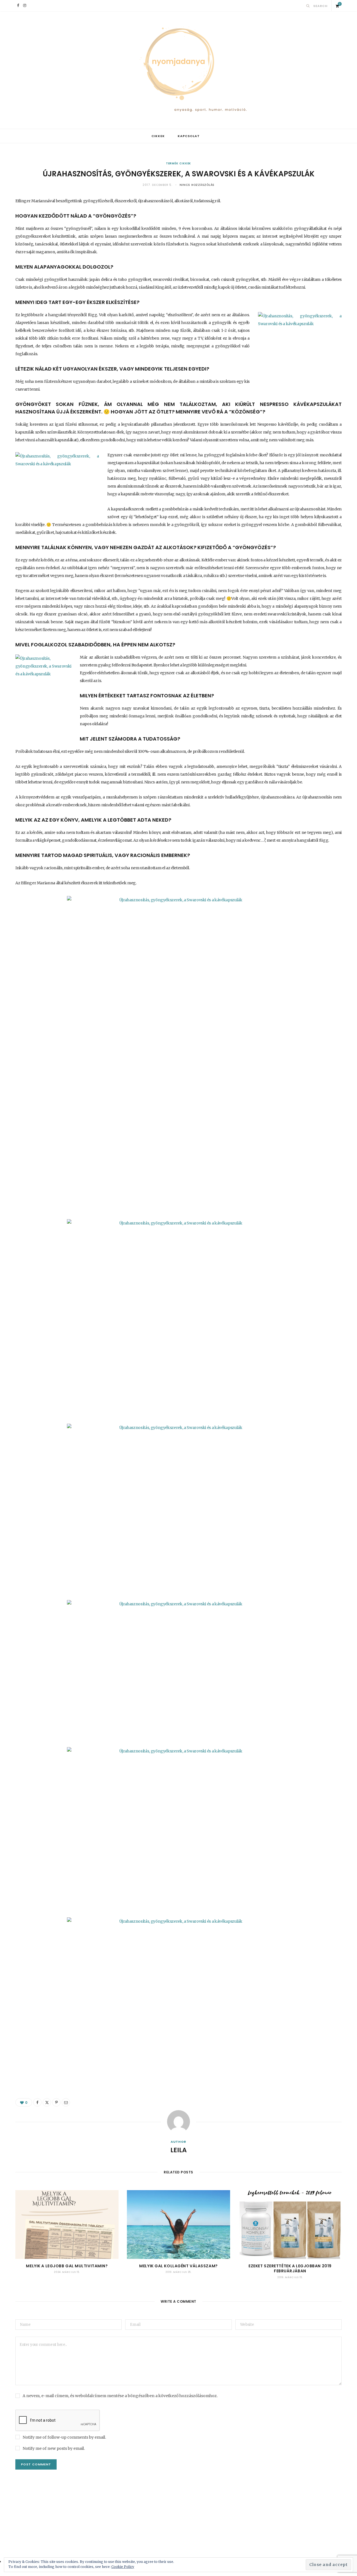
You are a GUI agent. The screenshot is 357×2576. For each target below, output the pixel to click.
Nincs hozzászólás (197, 185)
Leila (178, 2150)
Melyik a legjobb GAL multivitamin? (67, 2266)
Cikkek (158, 136)
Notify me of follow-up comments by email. (64, 2437)
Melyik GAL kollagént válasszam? (178, 2266)
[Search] (308, 6)
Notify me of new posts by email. (54, 2448)
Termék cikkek (179, 163)
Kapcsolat (189, 136)
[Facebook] (37, 2102)
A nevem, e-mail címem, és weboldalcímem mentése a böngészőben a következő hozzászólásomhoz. (120, 2396)
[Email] (66, 2102)
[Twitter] (47, 2102)
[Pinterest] (56, 2102)
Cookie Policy (123, 2567)
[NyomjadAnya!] (178, 70)
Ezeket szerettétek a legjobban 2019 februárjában (290, 2269)
